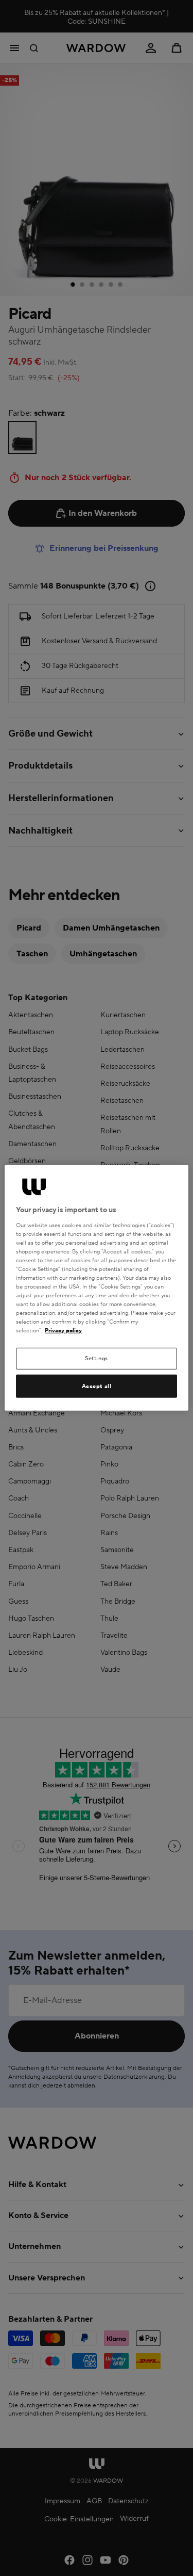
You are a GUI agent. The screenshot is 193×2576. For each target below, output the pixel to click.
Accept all (97, 1386)
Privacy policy (63, 1331)
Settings (97, 1358)
